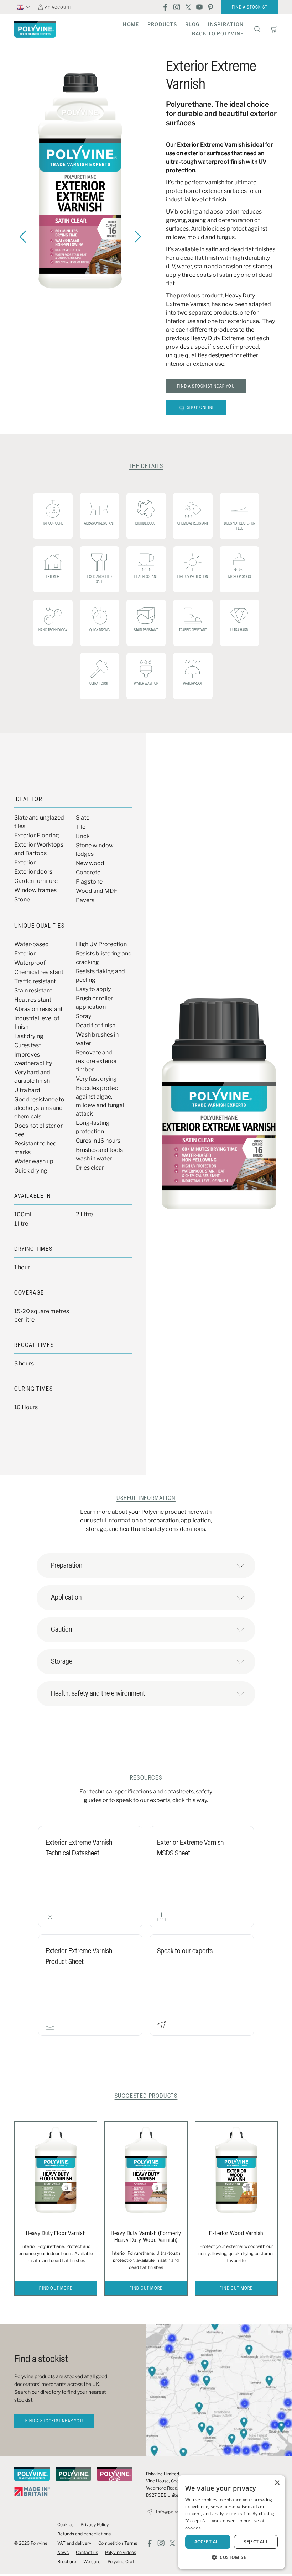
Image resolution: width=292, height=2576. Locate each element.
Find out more (56, 2288)
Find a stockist (250, 7)
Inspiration (226, 24)
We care (92, 2562)
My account (58, 7)
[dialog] (231, 2522)
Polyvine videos (121, 2552)
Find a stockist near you (206, 386)
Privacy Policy (95, 2525)
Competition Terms (118, 2543)
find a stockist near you (54, 2421)
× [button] (277, 2483)
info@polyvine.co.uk (177, 2512)
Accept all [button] (208, 2542)
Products (162, 24)
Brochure (67, 2562)
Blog (192, 24)
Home (131, 24)
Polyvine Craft (122, 2562)
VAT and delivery (74, 2543)
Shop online (201, 408)
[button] (231, 2557)
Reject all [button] (256, 2542)
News (63, 2552)
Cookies (65, 2525)
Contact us (87, 2552)
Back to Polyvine (218, 33)
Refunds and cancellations (84, 2534)
